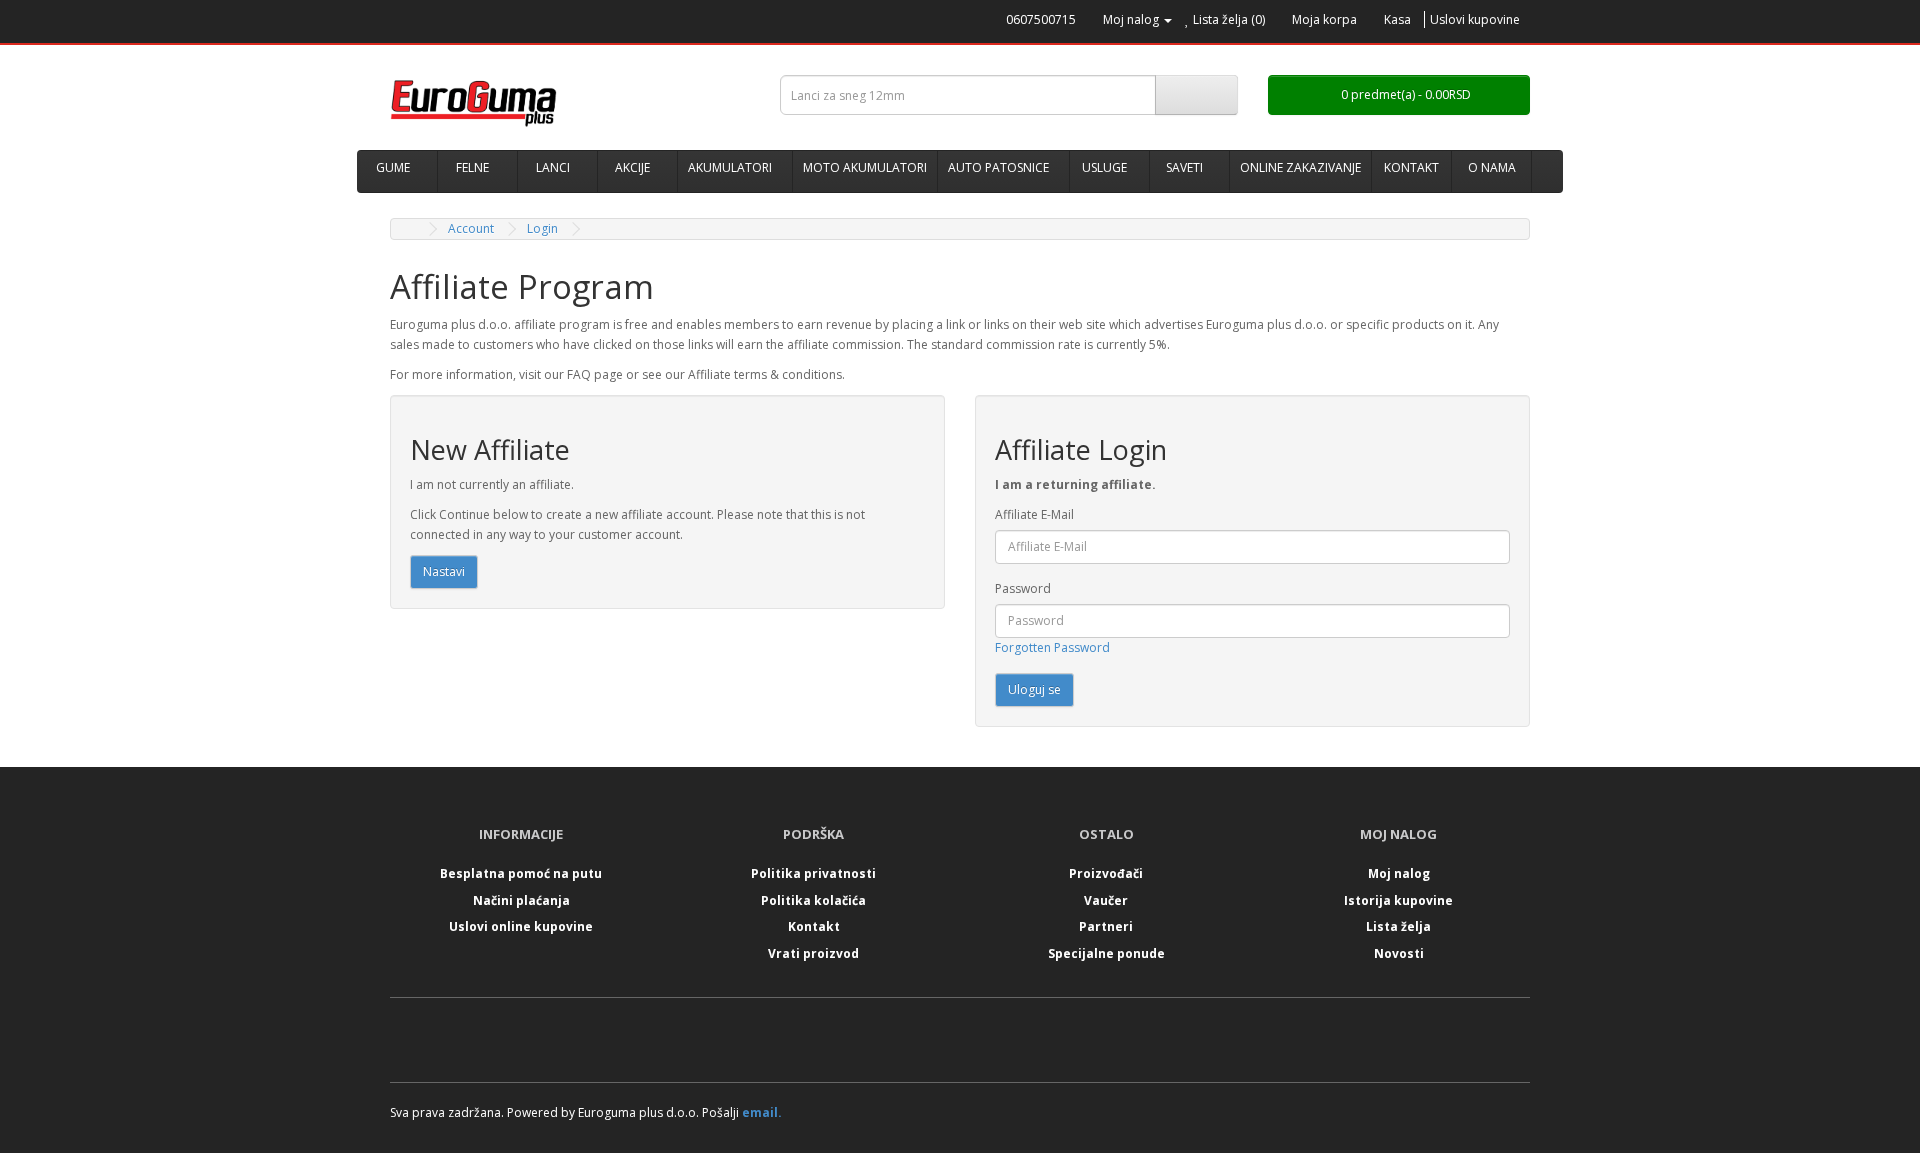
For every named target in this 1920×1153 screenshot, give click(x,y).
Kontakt (814, 926)
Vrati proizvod (813, 953)
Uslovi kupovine (1475, 19)
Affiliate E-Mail (1034, 514)
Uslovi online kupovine (521, 926)
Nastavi (444, 571)
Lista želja (1398, 926)
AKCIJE (632, 167)
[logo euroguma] (570, 103)
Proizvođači (1106, 873)
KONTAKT (1411, 167)
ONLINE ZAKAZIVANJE (1300, 167)
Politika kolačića (813, 900)
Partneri (1106, 926)
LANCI (553, 167)
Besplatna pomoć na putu (521, 873)
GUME (393, 167)
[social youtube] (981, 1044)
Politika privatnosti (813, 873)
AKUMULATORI (730, 167)
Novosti (1399, 953)
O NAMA (1492, 167)
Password (1023, 588)
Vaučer (1106, 900)
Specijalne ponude (1106, 953)
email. (762, 1112)
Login (542, 228)
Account (471, 228)
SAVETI (1184, 167)
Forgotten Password (1052, 647)
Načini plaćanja (521, 900)
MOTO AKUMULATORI (865, 167)
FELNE (472, 167)
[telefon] (997, 19)
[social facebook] (939, 1044)
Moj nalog (1399, 873)
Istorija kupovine (1398, 900)
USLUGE (1104, 167)
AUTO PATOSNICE (998, 167)
